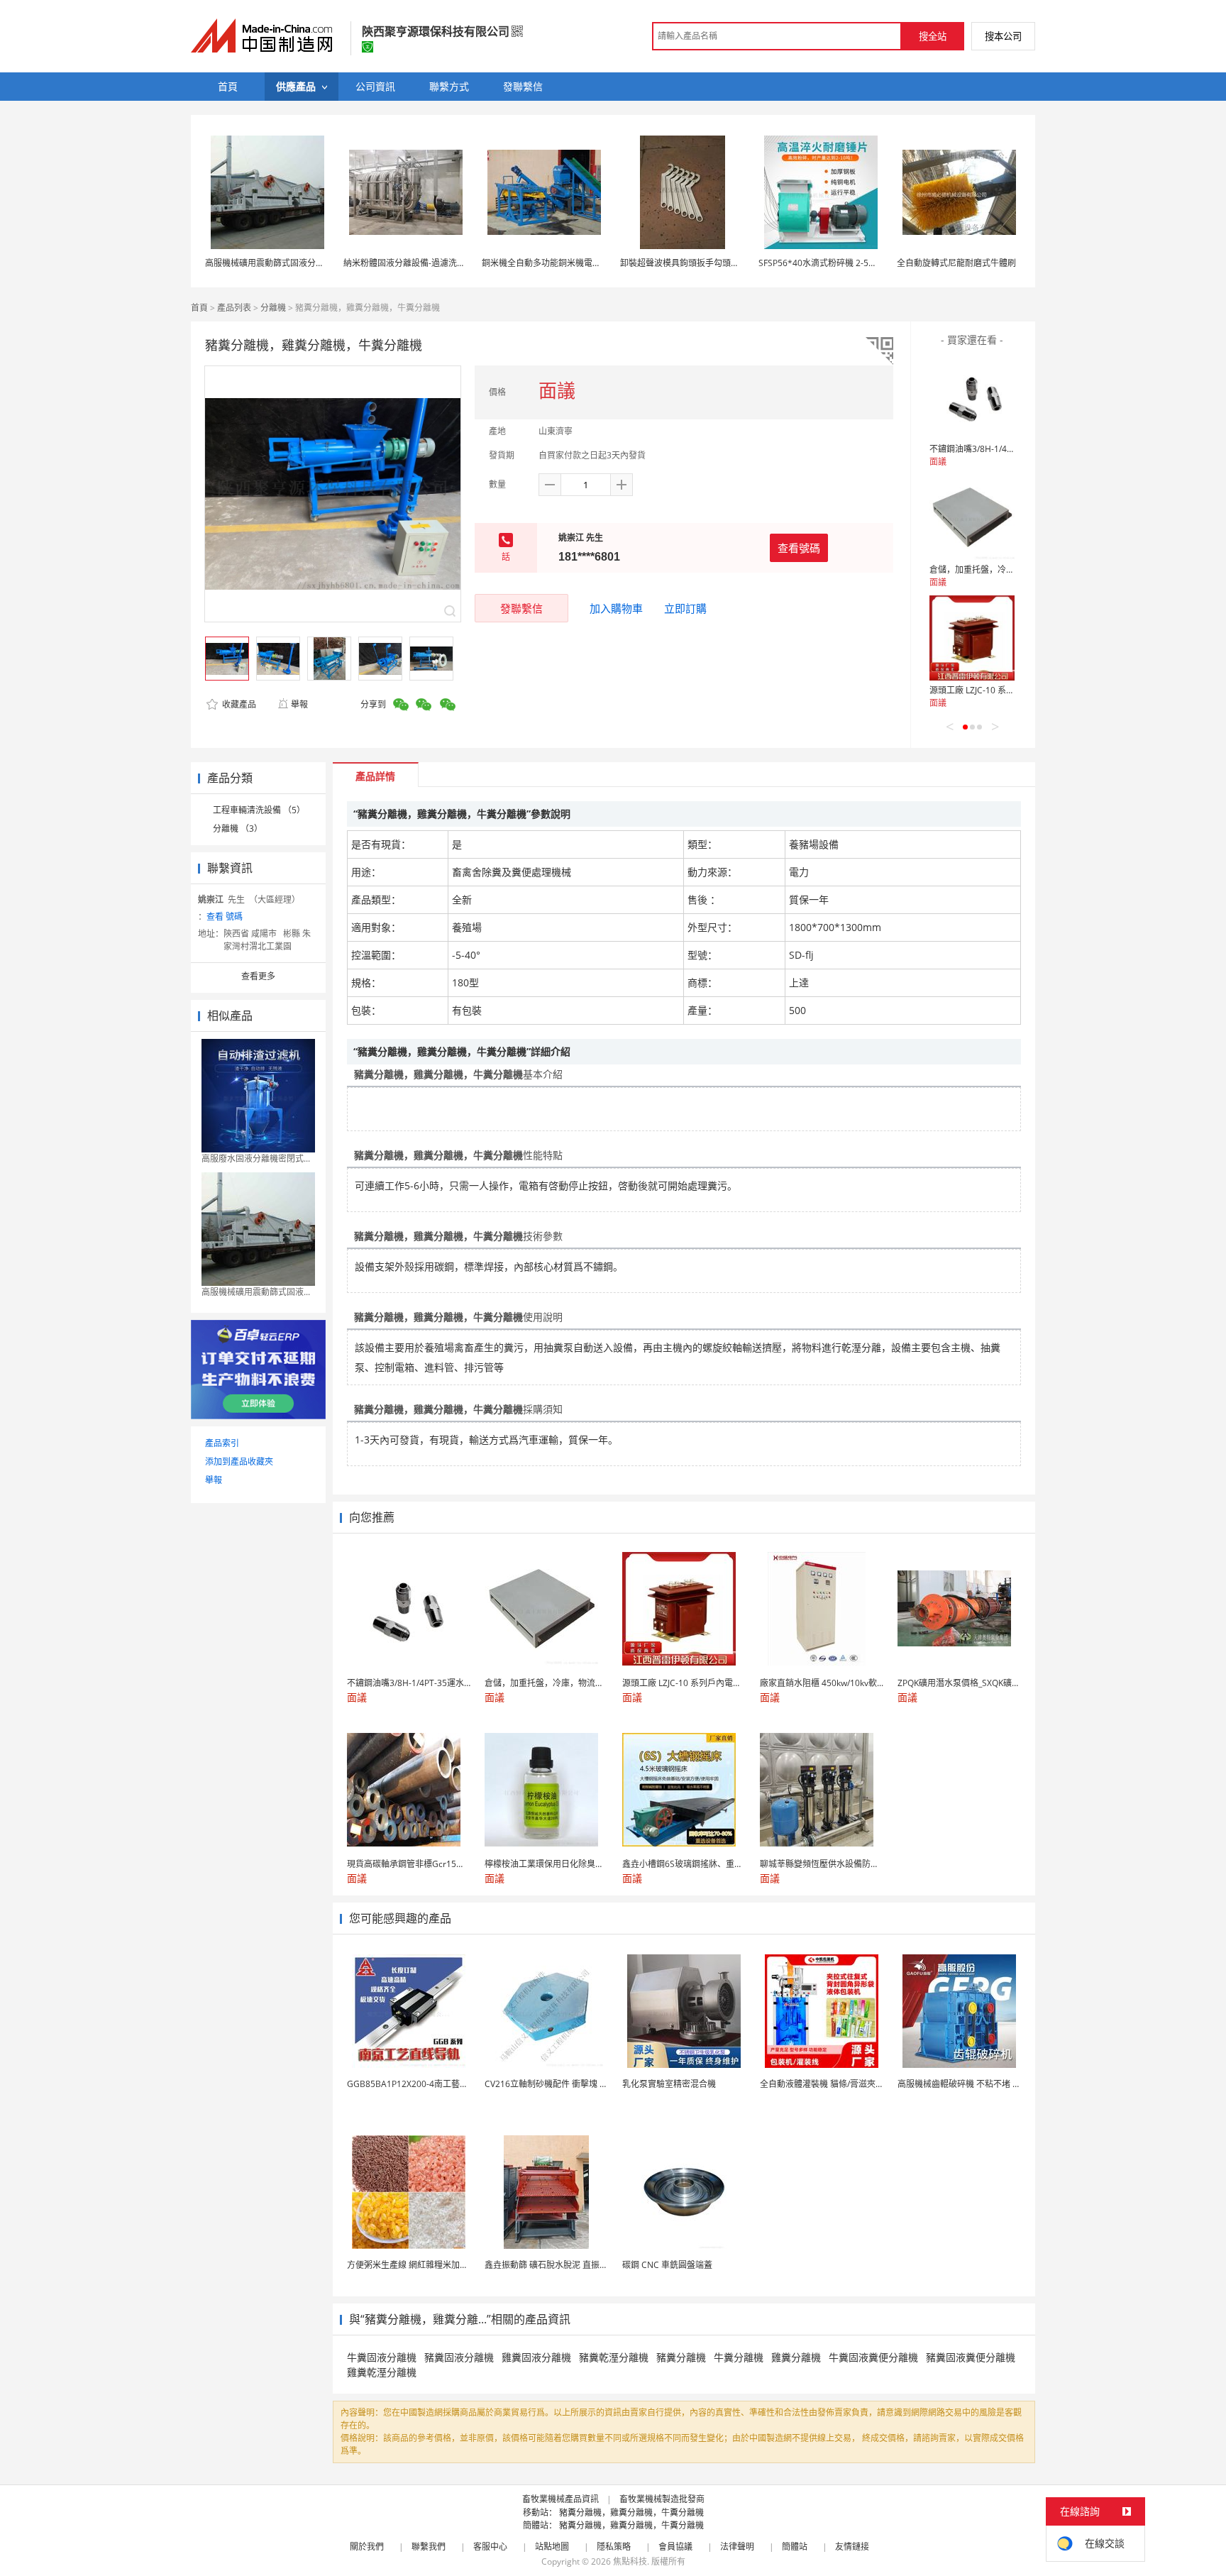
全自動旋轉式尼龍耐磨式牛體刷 (956, 263)
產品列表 (234, 308)
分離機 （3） (238, 829)
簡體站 (795, 2547)
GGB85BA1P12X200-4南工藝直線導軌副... (428, 2084)
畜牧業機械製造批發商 (662, 2499)
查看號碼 (799, 548)
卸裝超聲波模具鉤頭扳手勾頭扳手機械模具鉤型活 (714, 263)
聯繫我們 (429, 2547)
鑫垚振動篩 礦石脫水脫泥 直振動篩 (551, 2265)
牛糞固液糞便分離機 (873, 2357)
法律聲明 (737, 2547)
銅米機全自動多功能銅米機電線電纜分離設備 (567, 263)
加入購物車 (616, 608)
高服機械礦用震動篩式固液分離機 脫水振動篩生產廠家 (308, 263)
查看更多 (258, 976)
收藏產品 (238, 704)
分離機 (273, 308)
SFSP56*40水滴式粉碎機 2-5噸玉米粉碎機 (839, 263)
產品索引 (222, 1443)
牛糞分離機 (739, 2357)
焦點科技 (630, 2561)
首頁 (199, 308)
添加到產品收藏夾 (239, 1462)
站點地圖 (552, 2547)
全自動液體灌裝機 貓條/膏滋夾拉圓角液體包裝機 (852, 2084)
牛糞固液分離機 (382, 2357)
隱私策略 (614, 2547)
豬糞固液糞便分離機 (971, 2357)
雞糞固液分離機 (536, 2357)
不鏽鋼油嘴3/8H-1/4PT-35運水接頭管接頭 (1009, 449)
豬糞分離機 (681, 2357)
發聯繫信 (521, 608)
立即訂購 (685, 608)
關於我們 (367, 2547)
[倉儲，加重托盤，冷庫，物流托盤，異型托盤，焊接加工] (972, 517)
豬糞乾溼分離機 (614, 2357)
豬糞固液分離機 (459, 2357)
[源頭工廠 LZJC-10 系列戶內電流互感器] (972, 638)
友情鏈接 (852, 2547)
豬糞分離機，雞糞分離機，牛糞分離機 (631, 2512)
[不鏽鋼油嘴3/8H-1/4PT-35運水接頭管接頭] (972, 397)
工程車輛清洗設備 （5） (259, 810)
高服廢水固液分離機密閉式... (256, 1158)
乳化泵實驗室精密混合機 (669, 2084)
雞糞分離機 (796, 2357)
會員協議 (675, 2547)
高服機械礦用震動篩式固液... (256, 1292)
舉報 (299, 704)
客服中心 (490, 2547)
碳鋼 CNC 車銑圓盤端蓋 (667, 2265)
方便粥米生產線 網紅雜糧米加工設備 (416, 2265)
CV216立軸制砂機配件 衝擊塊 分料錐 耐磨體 (569, 2084)
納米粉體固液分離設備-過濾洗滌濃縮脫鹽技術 (430, 263)
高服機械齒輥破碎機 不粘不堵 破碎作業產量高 (985, 2084)
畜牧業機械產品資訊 (560, 2499)
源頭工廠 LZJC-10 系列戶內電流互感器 (1002, 690)
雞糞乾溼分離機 (382, 2372)
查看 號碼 (225, 917)
